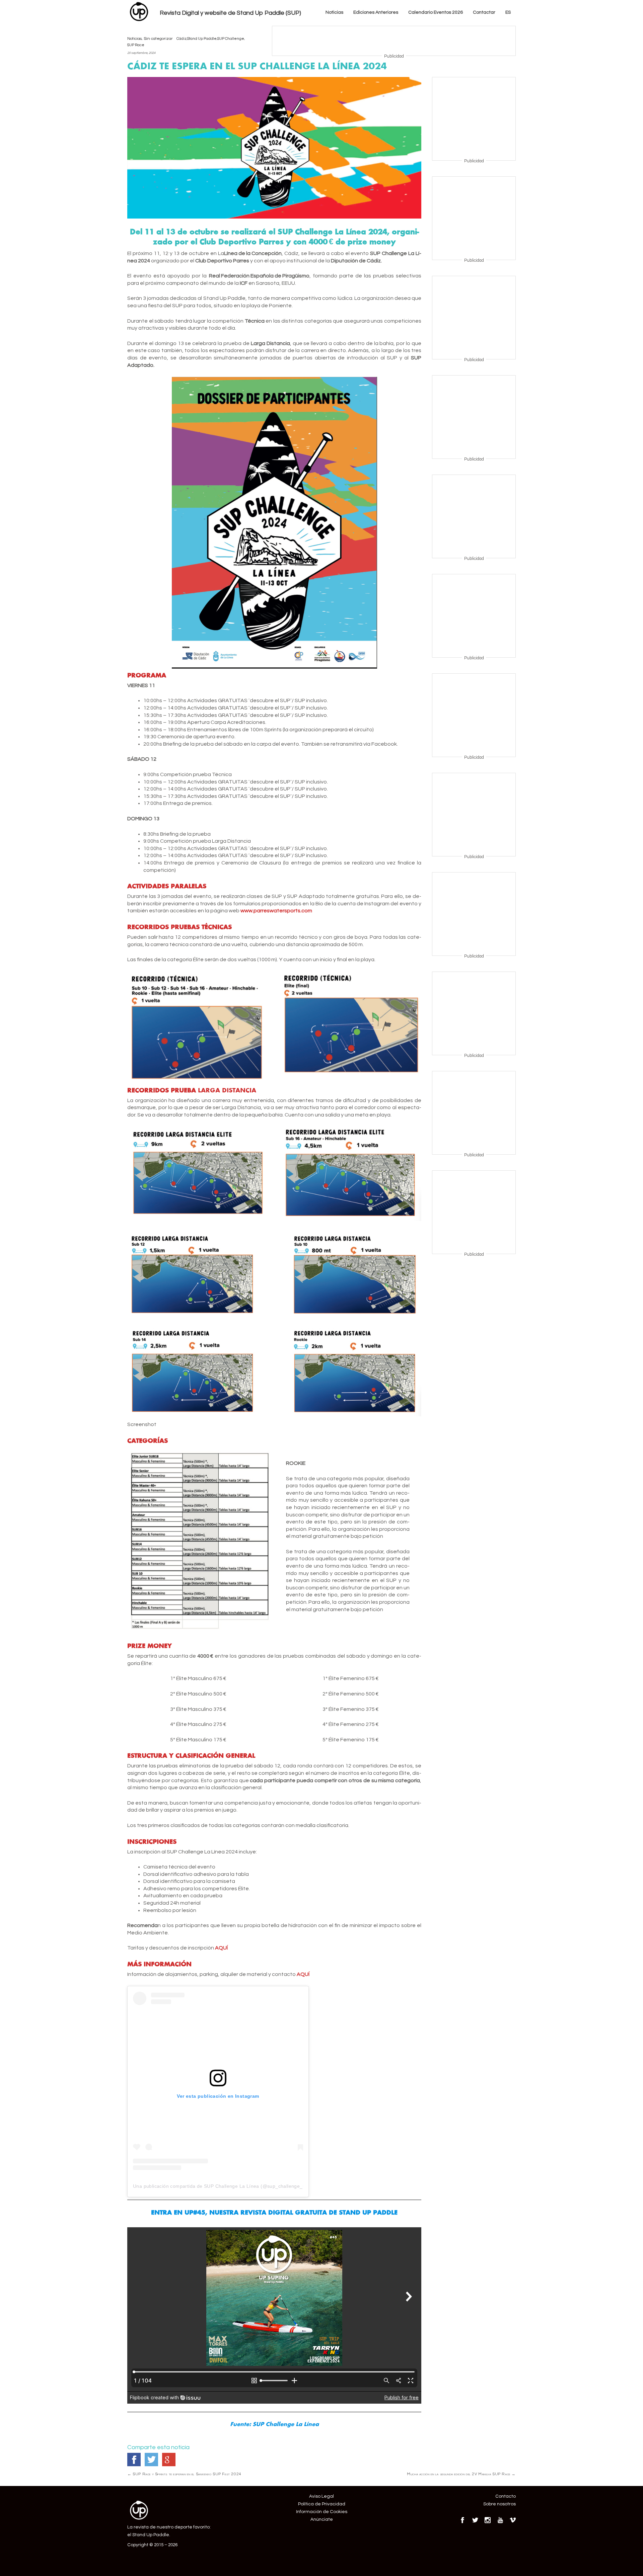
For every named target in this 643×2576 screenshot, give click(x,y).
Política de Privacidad (322, 2504)
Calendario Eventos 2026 (436, 12)
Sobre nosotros (499, 2504)
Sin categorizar (158, 39)
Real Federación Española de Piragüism (258, 276)
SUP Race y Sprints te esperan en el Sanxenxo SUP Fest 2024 (184, 2474)
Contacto (506, 2497)
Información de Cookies (322, 2512)
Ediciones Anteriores (376, 12)
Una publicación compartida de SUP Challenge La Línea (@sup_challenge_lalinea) (226, 2186)
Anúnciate (322, 2519)
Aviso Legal (321, 2497)
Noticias (334, 12)
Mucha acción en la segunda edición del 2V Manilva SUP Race (461, 2474)
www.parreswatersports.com (276, 911)
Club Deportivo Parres (222, 261)
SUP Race (136, 45)
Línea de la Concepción (253, 253)
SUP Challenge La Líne (284, 2424)
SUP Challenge (231, 39)
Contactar (484, 12)
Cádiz (182, 39)
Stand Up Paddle (202, 39)
